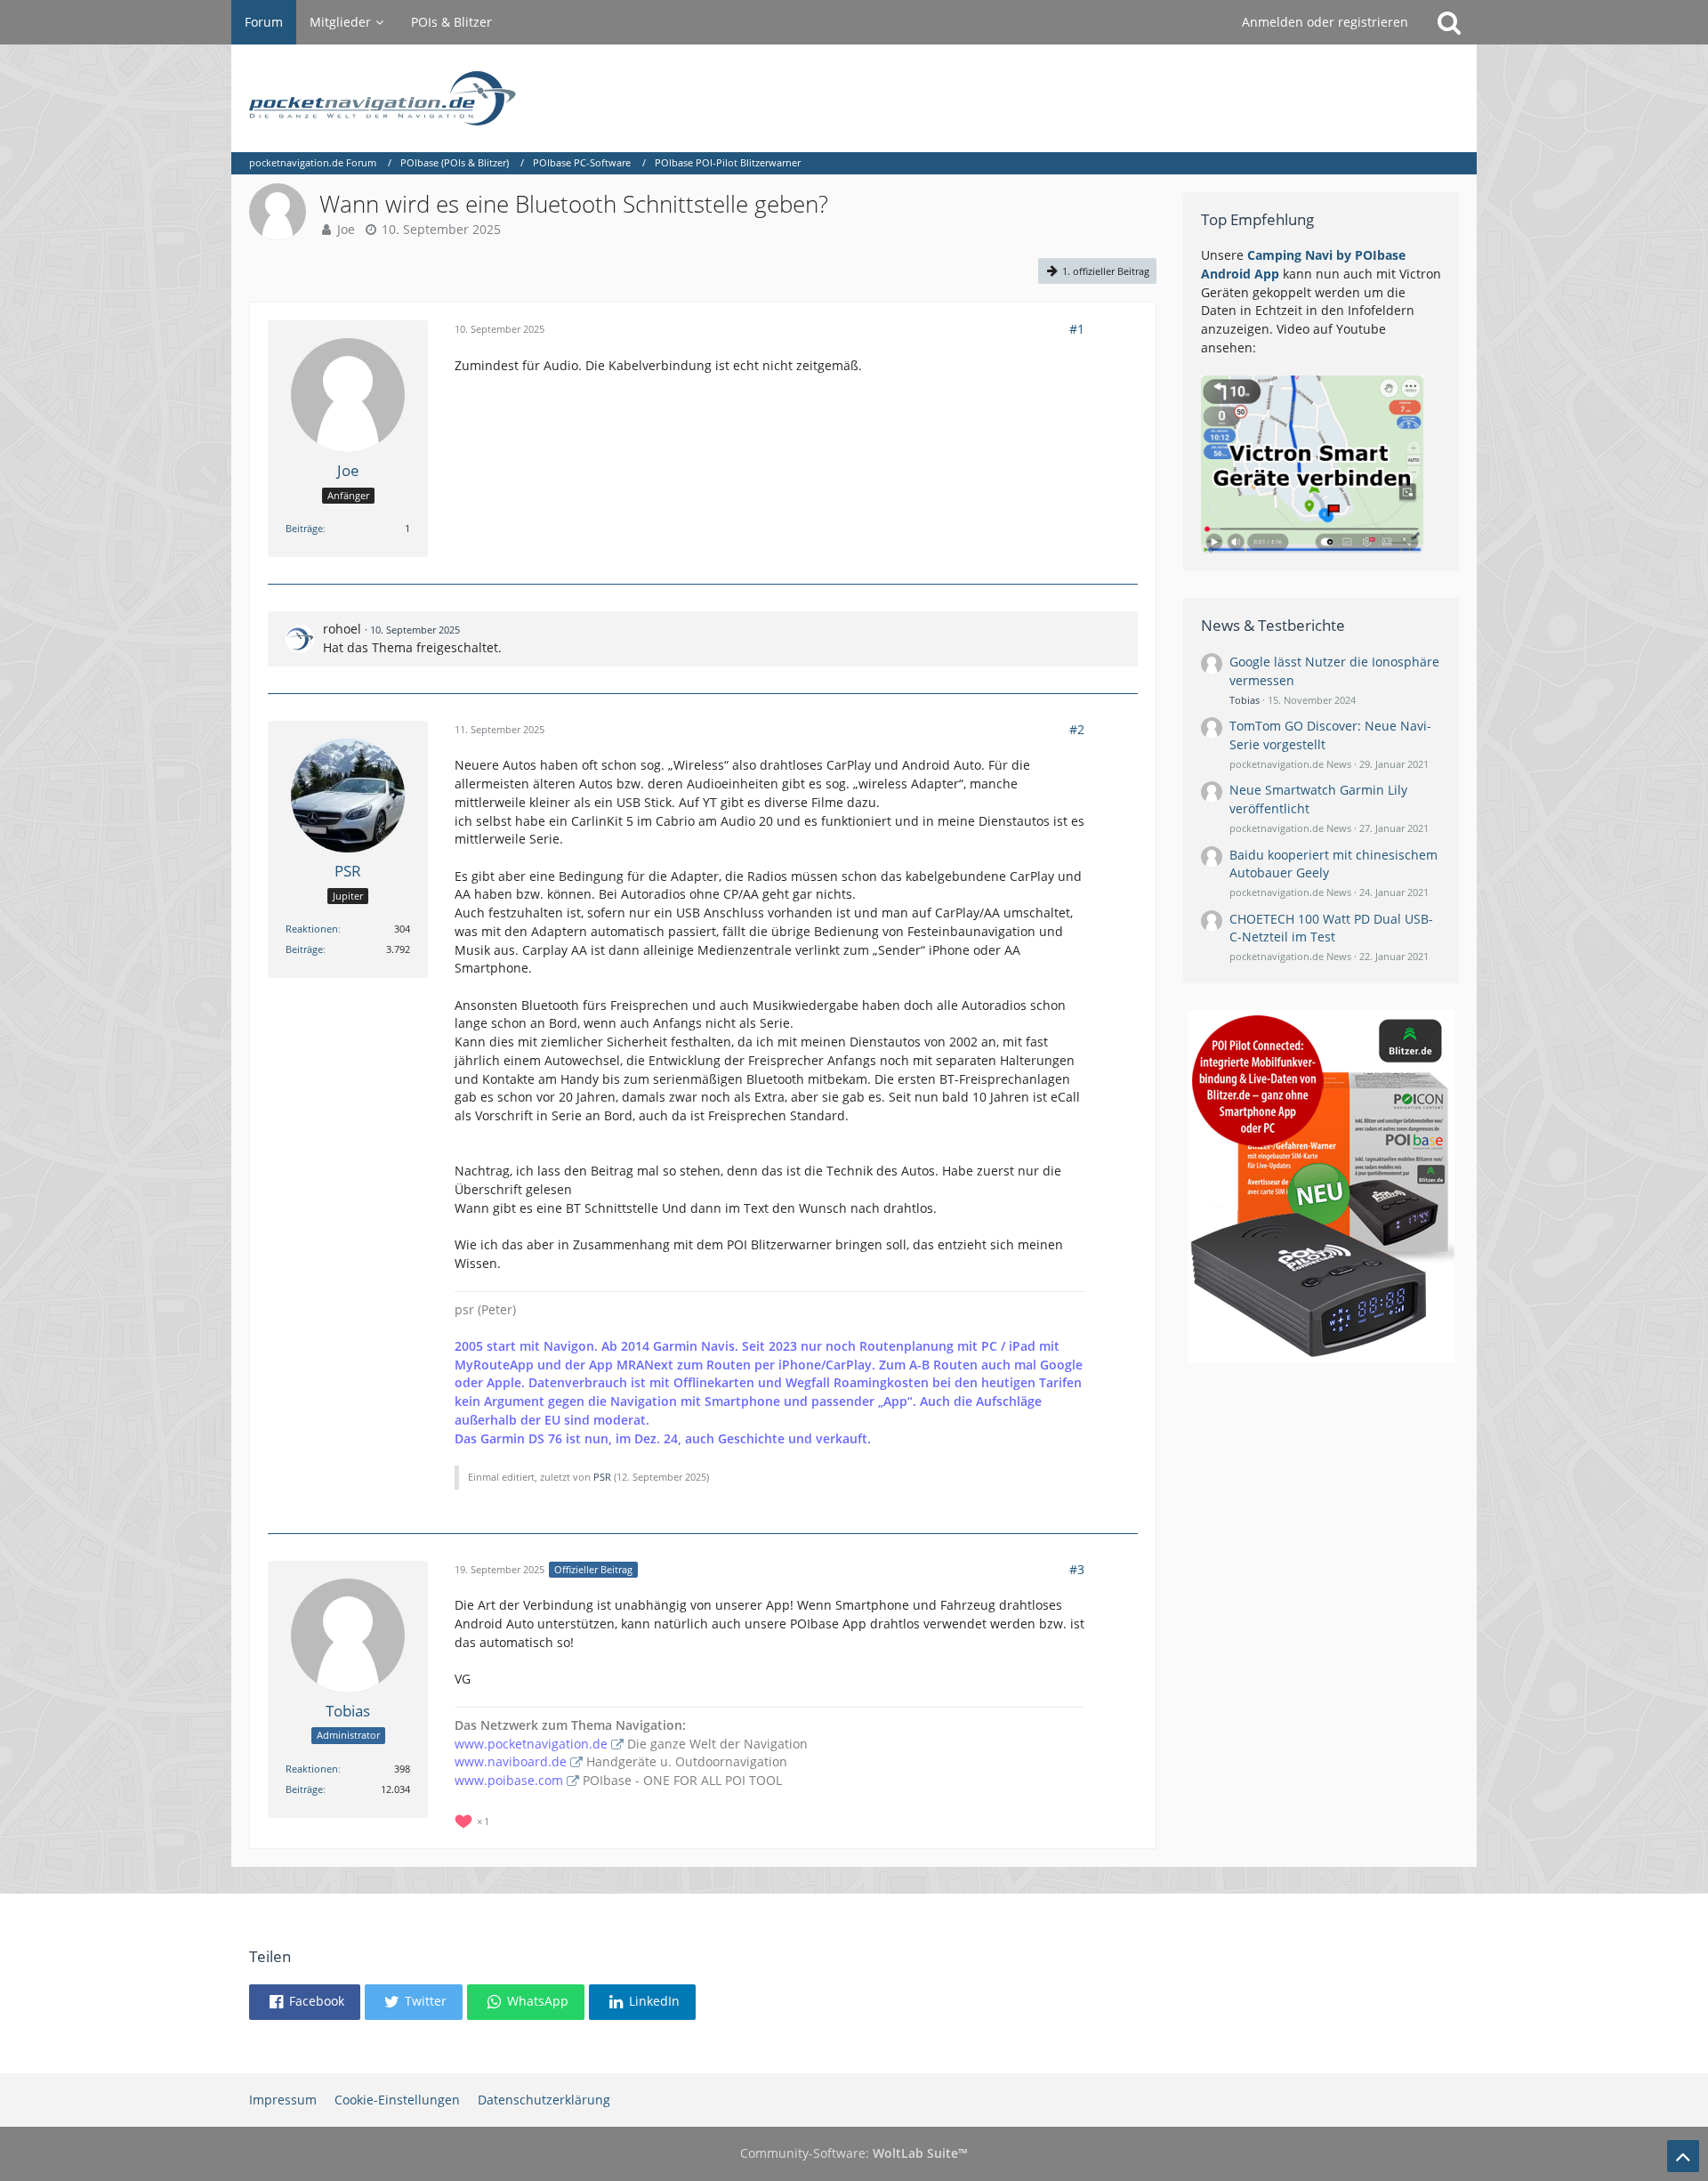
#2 (1077, 729)
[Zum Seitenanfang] (1683, 2156)
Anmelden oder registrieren (1325, 22)
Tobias (1245, 700)
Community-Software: (854, 2153)
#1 (1077, 329)
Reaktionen (312, 929)
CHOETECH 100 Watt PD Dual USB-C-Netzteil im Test (1331, 928)
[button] (305, 2002)
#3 (1077, 1569)
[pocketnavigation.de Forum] (854, 98)
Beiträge (304, 528)
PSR (602, 1477)
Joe (346, 229)
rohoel (342, 629)
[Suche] (1449, 22)
